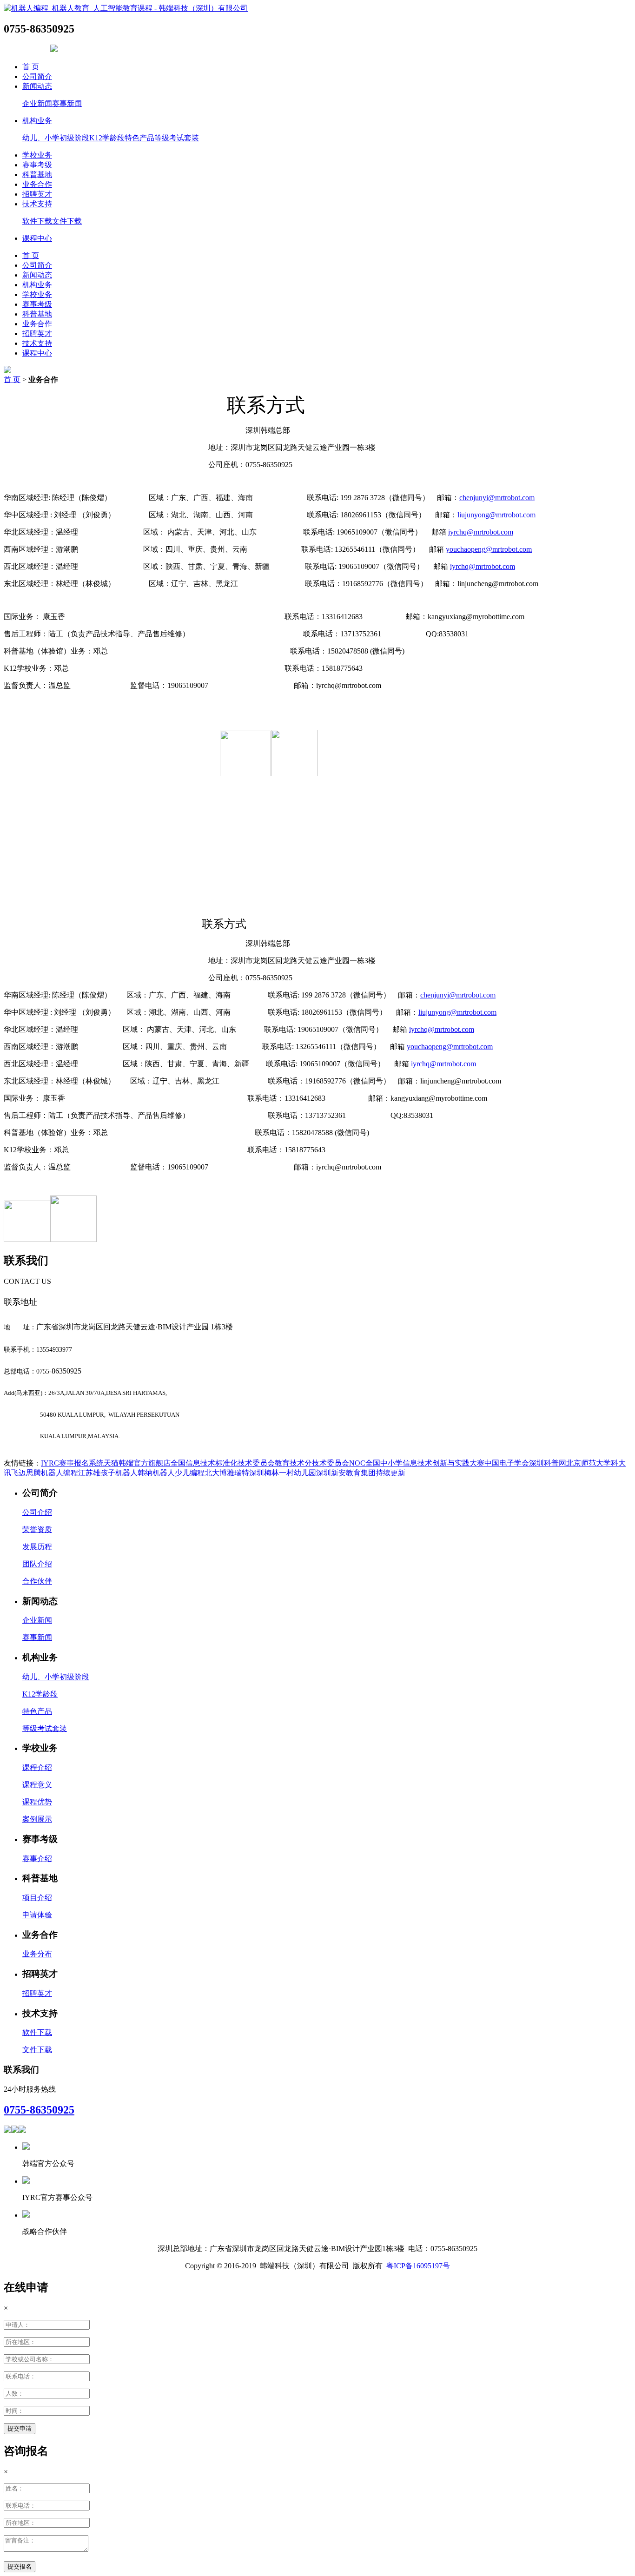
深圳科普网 (548, 1463)
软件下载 (37, 221)
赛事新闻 (67, 103)
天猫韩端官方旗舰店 (137, 1463)
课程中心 (37, 238)
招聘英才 (37, 194)
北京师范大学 (589, 1463)
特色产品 (139, 138)
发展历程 (37, 1547)
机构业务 (37, 121)
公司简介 (37, 76)
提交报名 (20, 2566)
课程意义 (37, 1785)
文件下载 (67, 221)
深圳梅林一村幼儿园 (283, 1473)
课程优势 (37, 1802)
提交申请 (20, 2428)
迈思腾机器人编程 (48, 1473)
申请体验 (37, 1915)
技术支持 (37, 204)
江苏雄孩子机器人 (108, 1473)
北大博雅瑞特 (227, 1473)
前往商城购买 (26, 50)
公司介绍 (37, 1512)
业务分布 (37, 1954)
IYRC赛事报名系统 (72, 1463)
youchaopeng (489, 549)
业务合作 (37, 184)
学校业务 (37, 155)
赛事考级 (37, 165)
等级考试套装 (177, 138)
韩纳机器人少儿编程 (171, 1473)
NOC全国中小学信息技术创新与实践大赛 (417, 1463)
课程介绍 (37, 1767)
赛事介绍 (37, 1859)
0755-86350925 (39, 2110)
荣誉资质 (37, 1529)
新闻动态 (37, 86)
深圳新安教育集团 (346, 1473)
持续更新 (390, 1473)
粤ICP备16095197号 (418, 2266)
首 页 (31, 67)
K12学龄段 (107, 138)
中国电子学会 (507, 1463)
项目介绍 (37, 1898)
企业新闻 (37, 103)
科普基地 (37, 175)
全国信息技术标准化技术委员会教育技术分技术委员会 (260, 1463)
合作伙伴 (37, 1581)
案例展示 (37, 1819)
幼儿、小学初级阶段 (56, 138)
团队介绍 (37, 1564)
